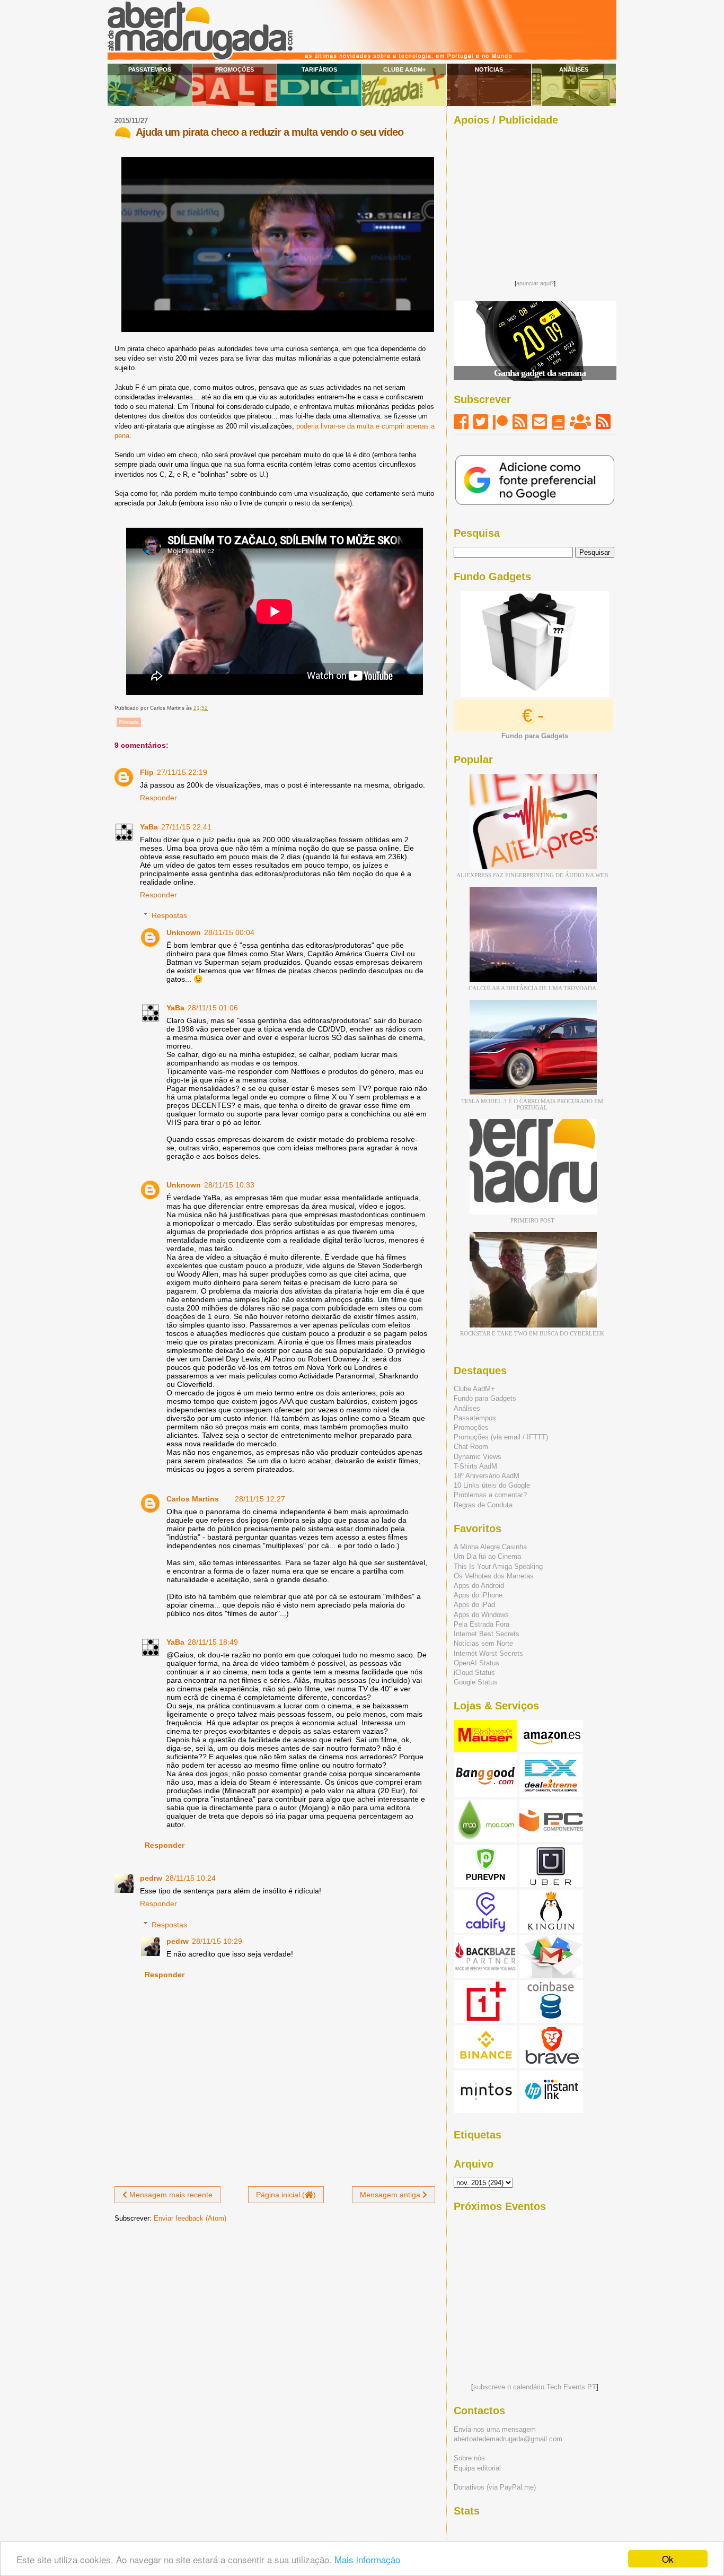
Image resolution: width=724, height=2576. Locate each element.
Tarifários (319, 69)
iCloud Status (474, 1673)
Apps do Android (479, 1586)
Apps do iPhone (478, 1595)
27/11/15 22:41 (186, 827)
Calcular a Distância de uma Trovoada (532, 988)
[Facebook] (461, 422)
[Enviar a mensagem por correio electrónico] (210, 708)
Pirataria (129, 722)
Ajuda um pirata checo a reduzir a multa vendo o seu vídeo (270, 132)
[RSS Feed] (520, 422)
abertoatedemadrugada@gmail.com (508, 2439)
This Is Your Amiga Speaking (498, 1566)
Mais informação (367, 2559)
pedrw (151, 1878)
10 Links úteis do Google (492, 1485)
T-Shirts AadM (475, 1466)
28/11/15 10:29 (217, 1941)
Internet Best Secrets (487, 1634)
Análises (574, 69)
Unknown (184, 932)
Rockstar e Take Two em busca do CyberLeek (532, 1333)
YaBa (149, 827)
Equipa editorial (477, 2468)
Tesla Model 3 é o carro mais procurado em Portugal (532, 1104)
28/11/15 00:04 (229, 932)
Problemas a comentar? (490, 1495)
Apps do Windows (481, 1615)
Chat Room (471, 1447)
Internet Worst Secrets (488, 1653)
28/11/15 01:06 (213, 1008)
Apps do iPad (474, 1605)
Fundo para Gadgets (485, 1398)
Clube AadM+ (404, 69)
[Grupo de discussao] (580, 422)
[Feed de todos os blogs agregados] (603, 422)
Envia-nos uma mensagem (495, 2429)
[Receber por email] (540, 422)
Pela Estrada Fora (482, 1624)
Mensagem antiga (391, 2195)
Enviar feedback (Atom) (190, 2218)
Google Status (476, 1682)
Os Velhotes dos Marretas (494, 1576)
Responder (158, 798)
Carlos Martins (193, 1499)
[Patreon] (500, 422)
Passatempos (150, 69)
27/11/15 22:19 (182, 772)
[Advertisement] (535, 200)
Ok (668, 2559)
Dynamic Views (478, 1457)
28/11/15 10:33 (229, 1185)
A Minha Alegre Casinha (490, 1547)
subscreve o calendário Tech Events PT (535, 2387)
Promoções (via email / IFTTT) (501, 1437)
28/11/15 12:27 (260, 1499)
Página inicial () (286, 2195)
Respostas (169, 915)
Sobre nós (469, 2458)
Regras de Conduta (483, 1505)
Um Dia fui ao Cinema (487, 1556)
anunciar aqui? (535, 283)
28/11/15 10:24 (191, 1878)
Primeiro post (532, 1220)
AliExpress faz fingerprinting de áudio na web (532, 875)
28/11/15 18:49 (213, 1642)
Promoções (235, 69)
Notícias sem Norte (483, 1643)
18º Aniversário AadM (487, 1476)
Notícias (489, 69)
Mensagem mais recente (170, 2195)
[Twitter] (481, 422)
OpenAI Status (476, 1663)
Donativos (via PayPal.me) (495, 2487)
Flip (147, 772)
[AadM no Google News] (558, 422)
